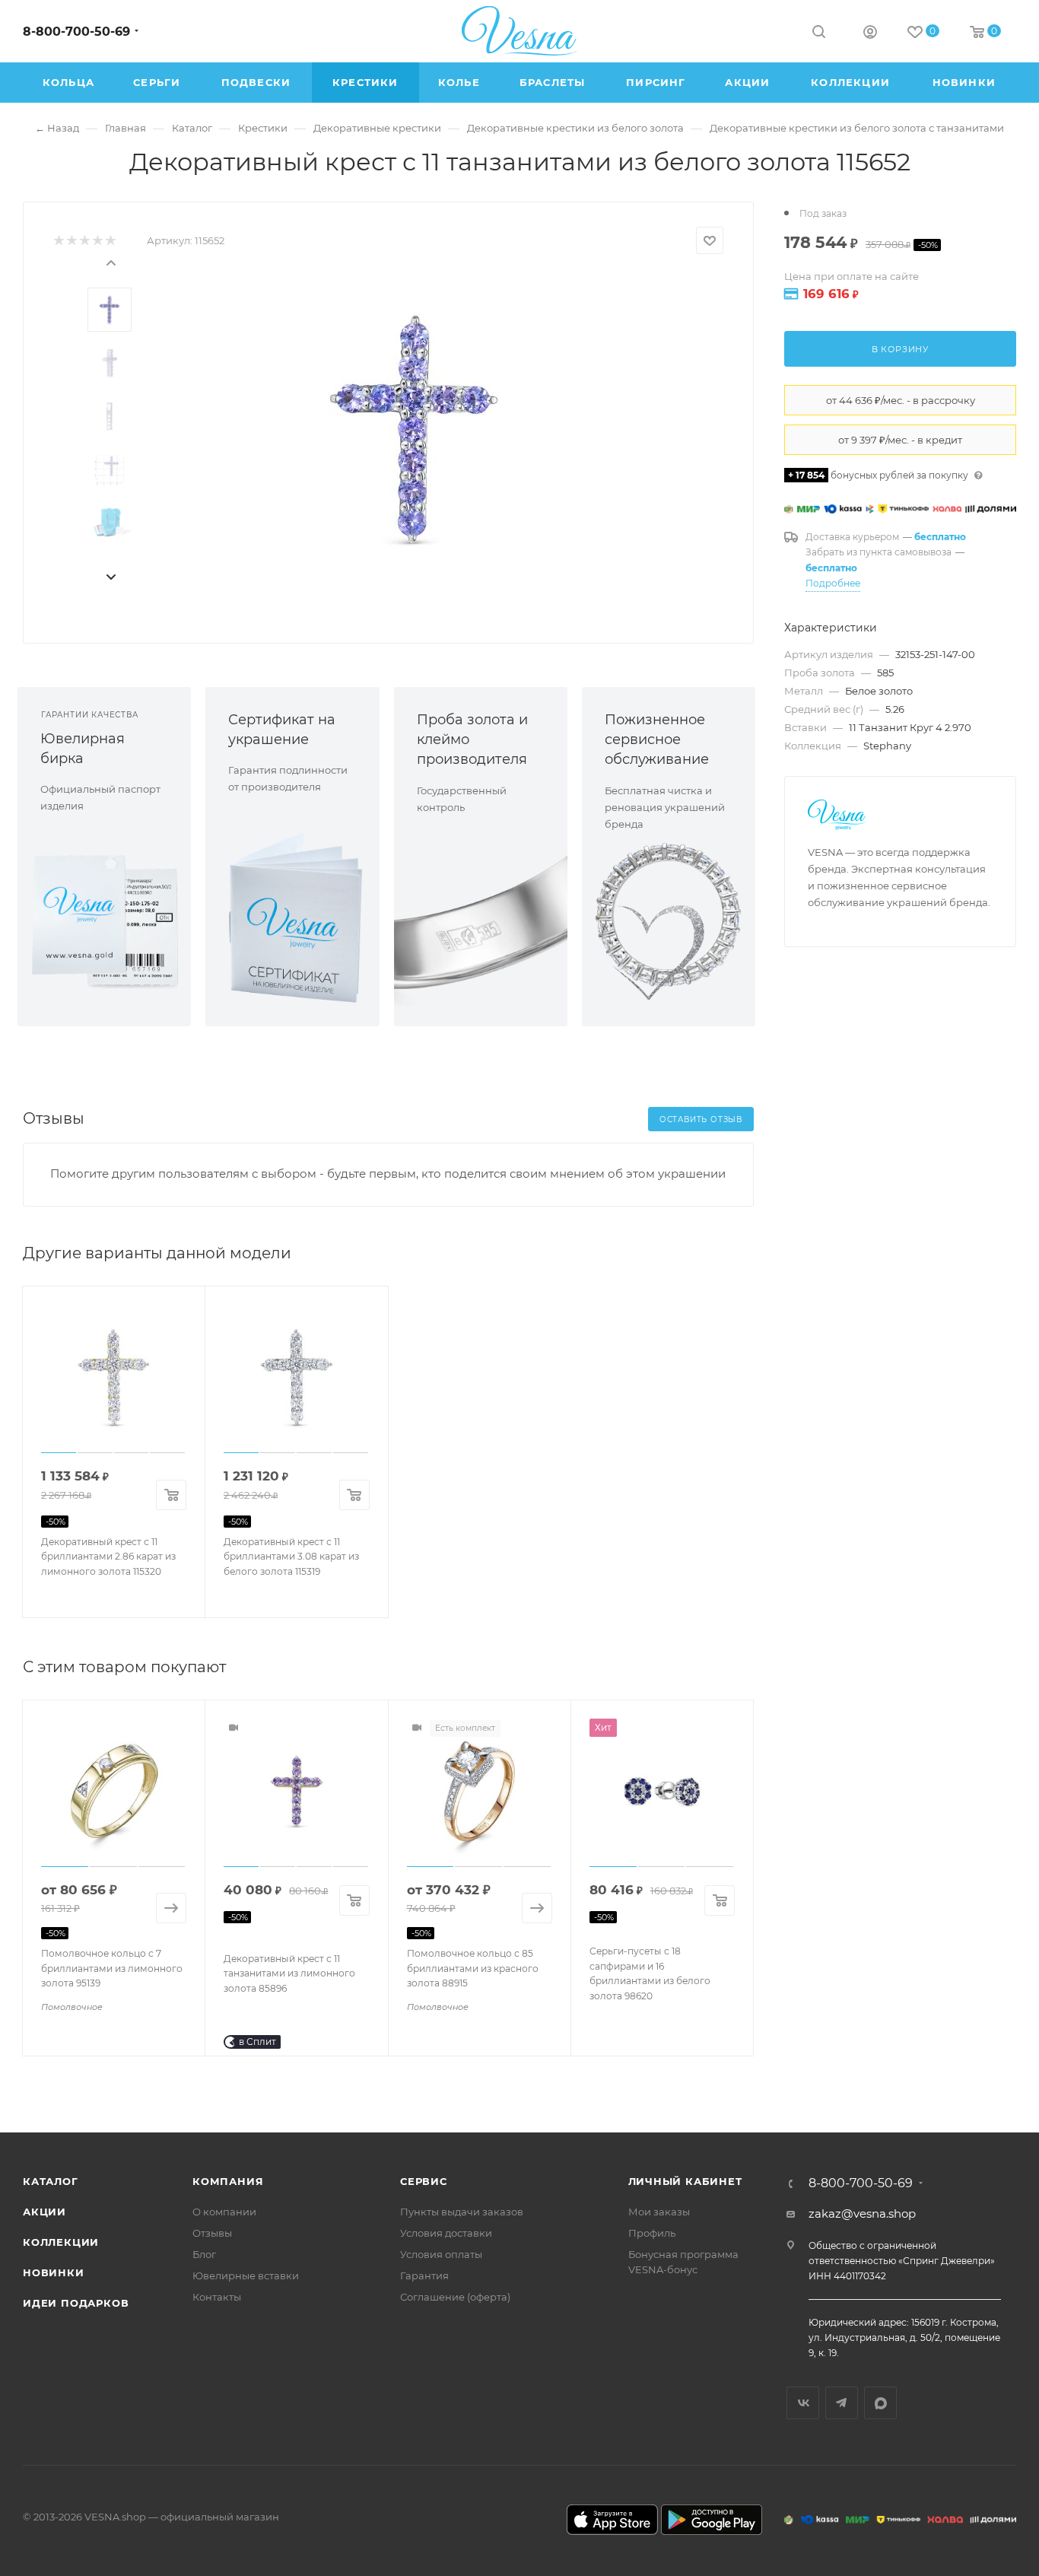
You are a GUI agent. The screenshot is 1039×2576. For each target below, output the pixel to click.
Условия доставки (446, 2233)
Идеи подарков (76, 2303)
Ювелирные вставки (246, 2275)
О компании (224, 2212)
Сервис (424, 2181)
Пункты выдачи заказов (462, 2212)
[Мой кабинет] (870, 34)
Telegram (842, 2403)
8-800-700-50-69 (76, 32)
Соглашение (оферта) (455, 2297)
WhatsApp (880, 2403)
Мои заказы (659, 2212)
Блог (204, 2254)
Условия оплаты (441, 2254)
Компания (228, 2181)
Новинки (54, 2272)
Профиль (652, 2233)
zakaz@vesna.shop (862, 2213)
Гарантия (424, 2275)
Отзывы (212, 2233)
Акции (44, 2212)
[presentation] (110, 262)
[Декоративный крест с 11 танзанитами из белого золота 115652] (414, 429)
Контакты (217, 2297)
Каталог (51, 2181)
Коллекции (61, 2242)
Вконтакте (803, 2403)
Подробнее (833, 583)
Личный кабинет (685, 2181)
